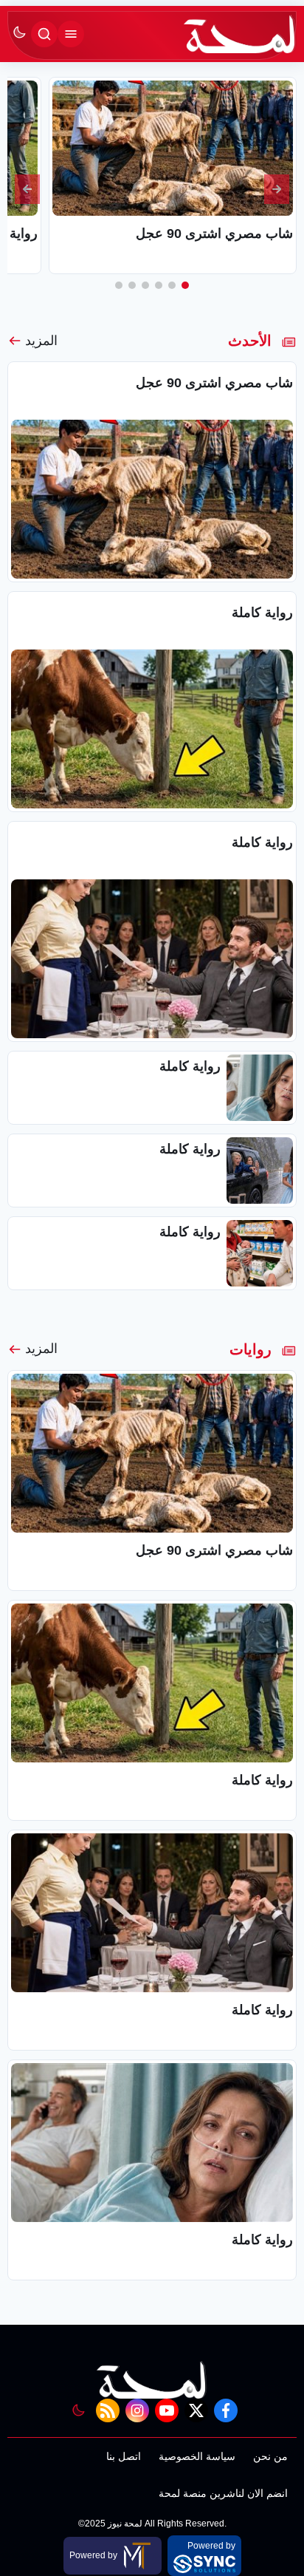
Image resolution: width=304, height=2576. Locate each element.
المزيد (41, 341)
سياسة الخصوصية (197, 2456)
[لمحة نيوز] (240, 34)
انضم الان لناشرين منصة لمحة (223, 2493)
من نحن (270, 2456)
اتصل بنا (124, 2456)
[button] (185, 285)
